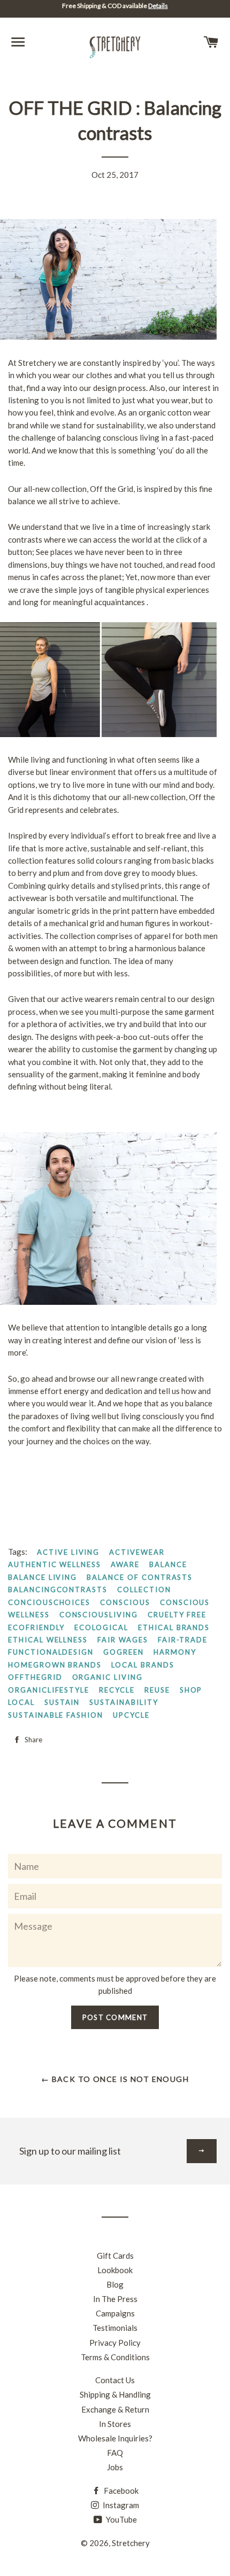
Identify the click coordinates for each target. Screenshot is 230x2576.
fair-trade (183, 1640)
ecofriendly (36, 1627)
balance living (43, 1577)
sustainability (124, 1702)
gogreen (124, 1652)
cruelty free (177, 1615)
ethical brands (174, 1627)
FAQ (115, 2453)
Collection (144, 1590)
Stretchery (131, 2543)
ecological (101, 1627)
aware (125, 1564)
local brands (143, 1665)
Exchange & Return (115, 2409)
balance (168, 1564)
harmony (175, 1652)
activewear (137, 1552)
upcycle (131, 1715)
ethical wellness (48, 1640)
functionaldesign (51, 1652)
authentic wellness (55, 1564)
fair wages (123, 1640)
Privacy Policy (115, 2343)
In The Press (115, 2299)
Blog (115, 2284)
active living (68, 1552)
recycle (117, 1690)
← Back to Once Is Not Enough (115, 2079)
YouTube (121, 2519)
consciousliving (99, 1615)
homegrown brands (55, 1665)
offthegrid (35, 1677)
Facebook (120, 2491)
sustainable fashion (56, 1715)
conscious (125, 1602)
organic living (108, 1677)
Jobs (115, 2467)
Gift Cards (115, 2256)
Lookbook (115, 2270)
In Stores (115, 2424)
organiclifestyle (49, 1690)
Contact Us (115, 2380)
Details (158, 6)
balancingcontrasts (58, 1590)
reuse (157, 1690)
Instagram (120, 2505)
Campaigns (115, 2313)
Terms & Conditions (115, 2357)
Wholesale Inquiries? (115, 2438)
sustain (62, 1702)
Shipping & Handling (115, 2394)
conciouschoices (49, 1602)
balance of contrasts (140, 1577)
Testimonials (115, 2328)
